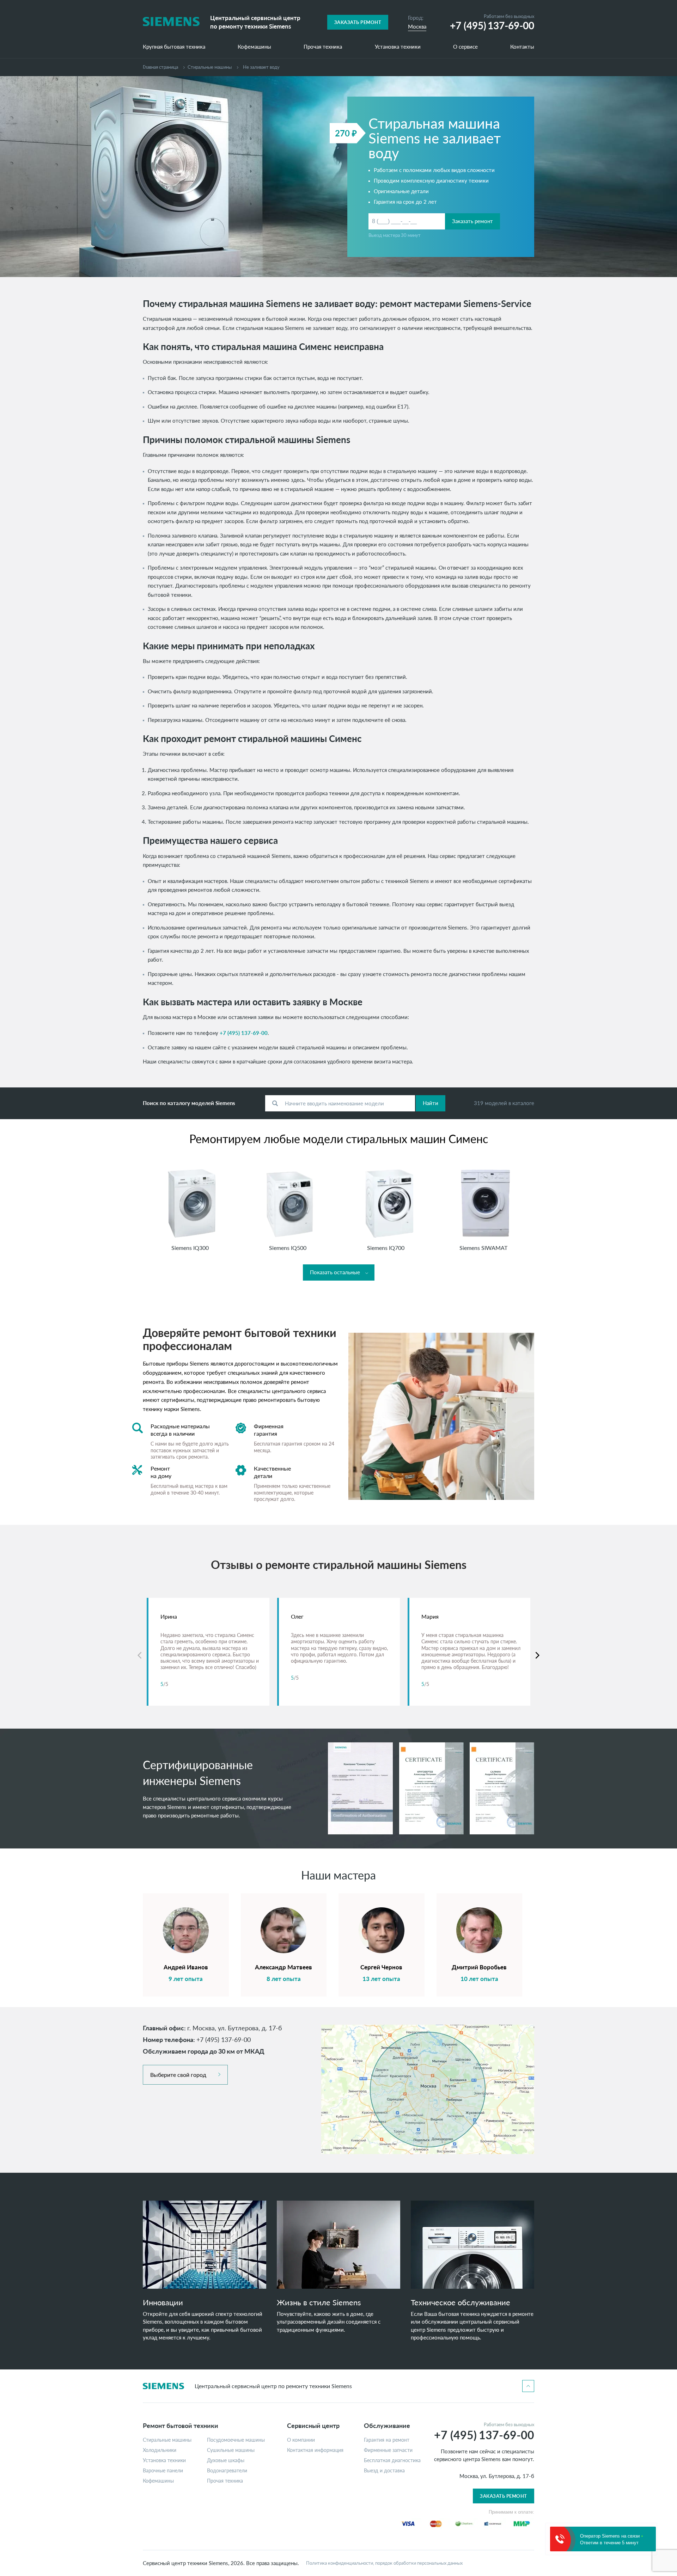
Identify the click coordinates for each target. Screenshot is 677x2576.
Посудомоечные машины (236, 2440)
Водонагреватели (227, 2471)
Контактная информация (315, 2450)
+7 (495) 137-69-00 (244, 1033)
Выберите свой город (178, 2075)
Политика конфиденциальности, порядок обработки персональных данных (384, 2563)
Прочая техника (323, 47)
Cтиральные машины (210, 67)
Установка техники (398, 47)
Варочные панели (163, 2471)
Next (538, 1655)
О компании (301, 2440)
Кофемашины (254, 47)
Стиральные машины (167, 2440)
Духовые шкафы (226, 2460)
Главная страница (160, 67)
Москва (417, 26)
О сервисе (465, 47)
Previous (139, 1655)
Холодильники (160, 2450)
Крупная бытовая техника (174, 47)
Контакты (522, 47)
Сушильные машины (231, 2450)
